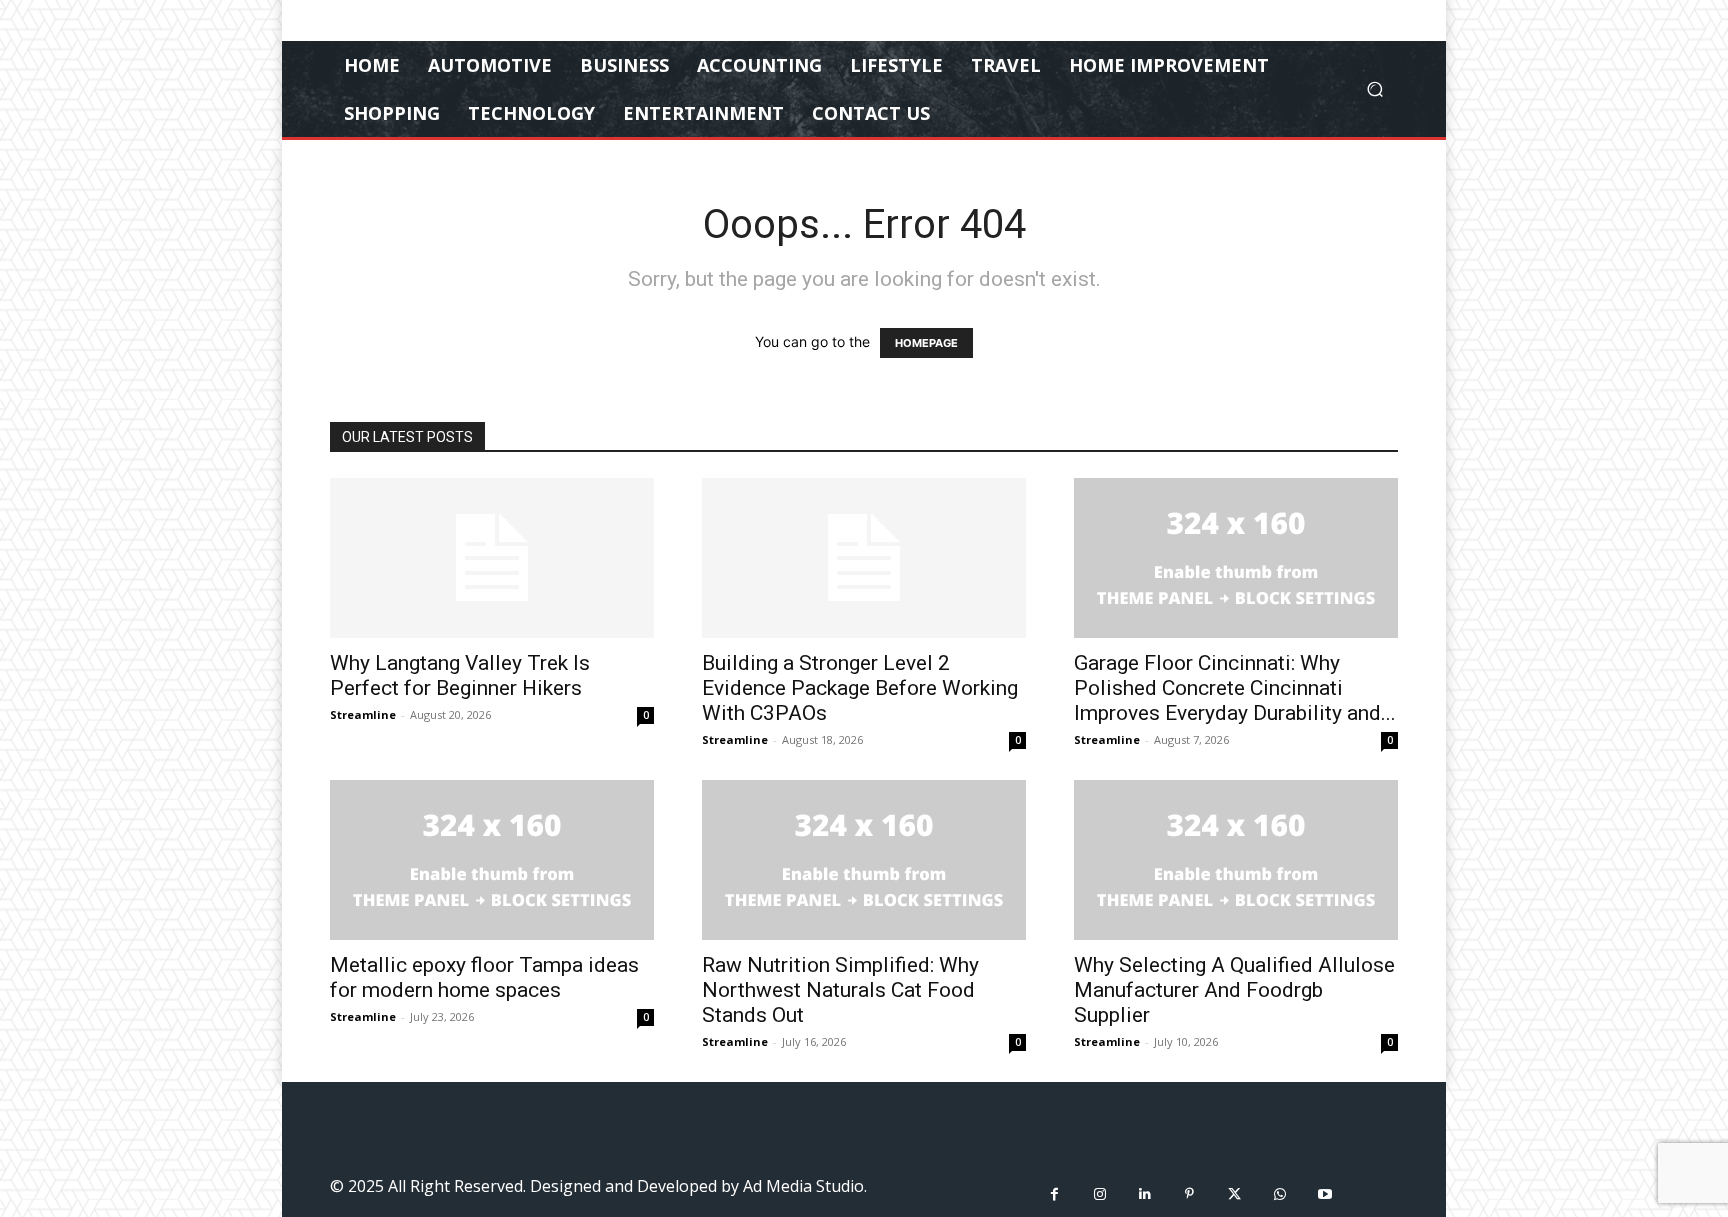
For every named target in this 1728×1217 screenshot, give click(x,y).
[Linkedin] (1144, 1194)
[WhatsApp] (1279, 1194)
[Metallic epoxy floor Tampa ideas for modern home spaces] (492, 860)
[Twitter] (1234, 1194)
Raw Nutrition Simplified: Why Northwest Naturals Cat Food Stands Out (840, 990)
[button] (1374, 89)
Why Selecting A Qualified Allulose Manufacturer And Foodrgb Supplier (1234, 990)
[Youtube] (1324, 1194)
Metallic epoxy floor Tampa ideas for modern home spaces (484, 977)
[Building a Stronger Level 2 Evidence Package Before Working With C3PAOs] (864, 558)
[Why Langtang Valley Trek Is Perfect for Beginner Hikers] (492, 558)
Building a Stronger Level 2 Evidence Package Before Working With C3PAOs (860, 688)
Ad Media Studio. (805, 1186)
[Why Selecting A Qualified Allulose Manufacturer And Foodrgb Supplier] (1236, 860)
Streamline (363, 714)
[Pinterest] (1189, 1194)
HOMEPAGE (926, 343)
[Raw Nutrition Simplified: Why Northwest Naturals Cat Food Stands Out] (864, 860)
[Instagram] (1099, 1194)
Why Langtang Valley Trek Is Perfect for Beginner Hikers (460, 675)
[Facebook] (1054, 1194)
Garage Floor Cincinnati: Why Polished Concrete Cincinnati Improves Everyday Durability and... (1235, 688)
